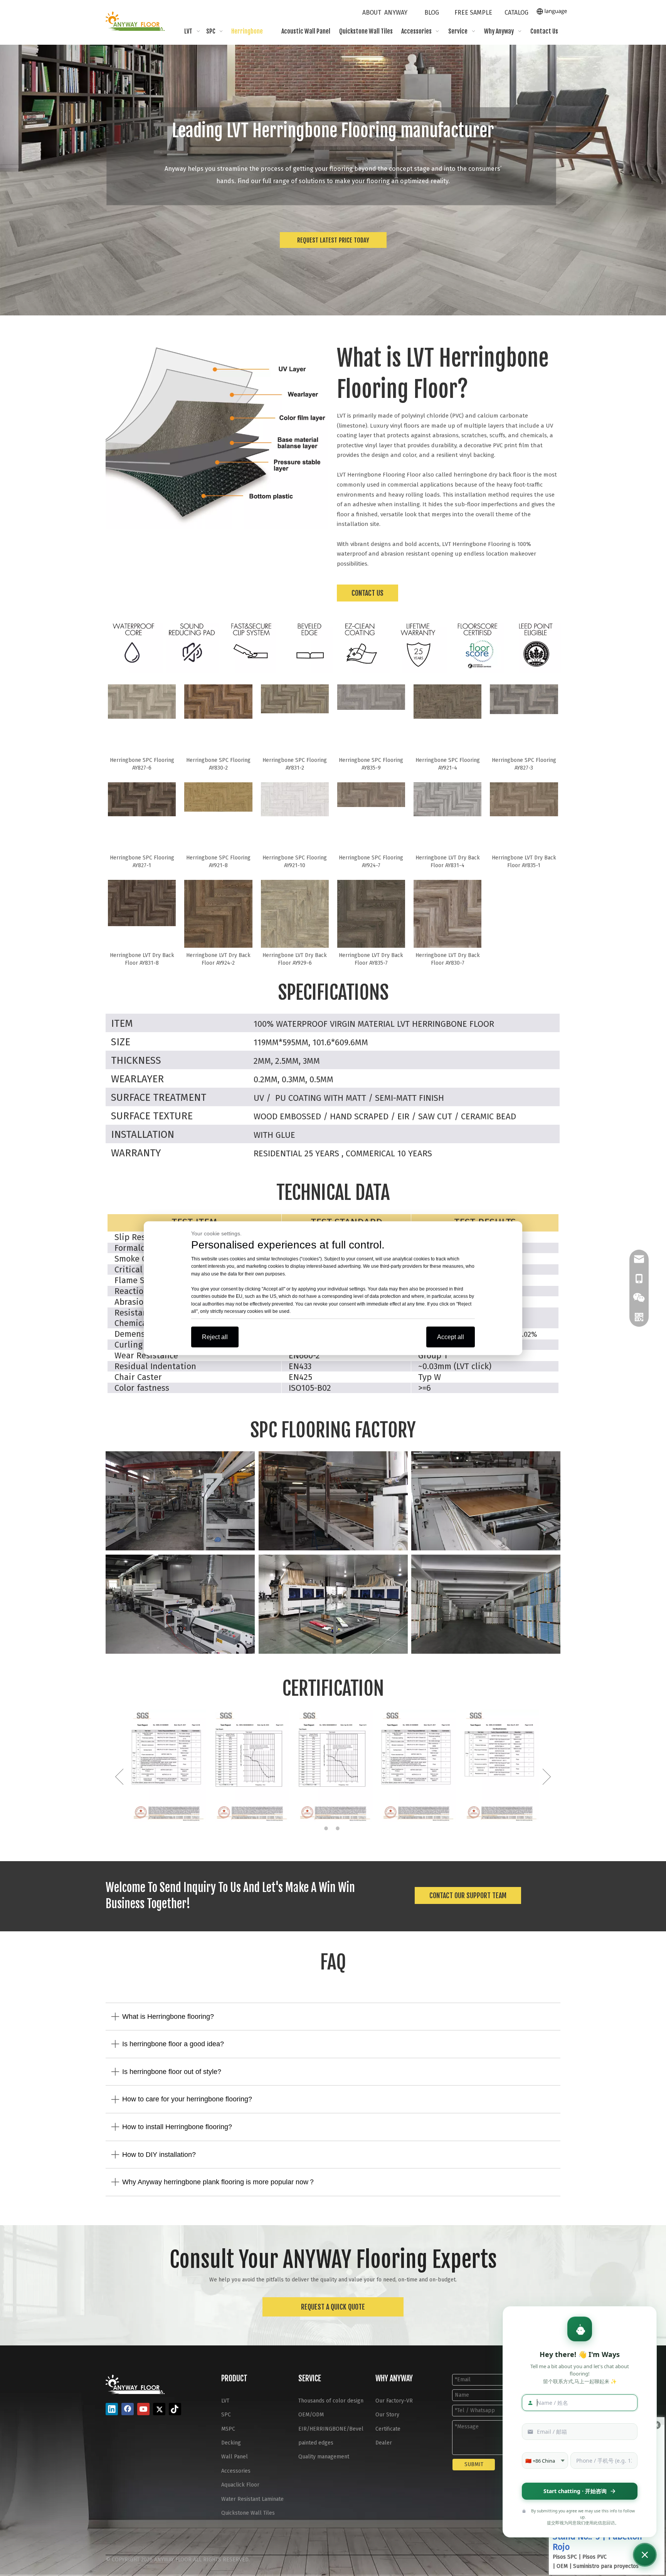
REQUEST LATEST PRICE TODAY (333, 240)
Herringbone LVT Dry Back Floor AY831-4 (448, 862)
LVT (225, 2401)
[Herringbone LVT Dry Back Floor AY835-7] (371, 921)
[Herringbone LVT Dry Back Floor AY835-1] (524, 799)
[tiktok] (175, 2409)
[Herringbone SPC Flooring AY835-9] (371, 697)
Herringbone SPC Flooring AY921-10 (295, 862)
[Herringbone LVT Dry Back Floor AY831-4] (447, 799)
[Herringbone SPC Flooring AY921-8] (218, 797)
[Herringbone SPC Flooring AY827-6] (142, 701)
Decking (231, 2443)
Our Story (387, 2415)
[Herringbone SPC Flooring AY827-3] (524, 699)
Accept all (451, 1337)
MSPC (228, 2429)
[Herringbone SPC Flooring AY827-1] (142, 799)
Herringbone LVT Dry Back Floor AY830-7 (448, 959)
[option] (166, 1766)
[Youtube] (143, 2409)
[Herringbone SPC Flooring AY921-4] (447, 701)
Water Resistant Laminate (252, 2499)
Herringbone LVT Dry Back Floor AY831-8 (142, 959)
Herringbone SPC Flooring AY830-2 (218, 764)
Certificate (388, 2429)
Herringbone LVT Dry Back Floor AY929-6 (295, 959)
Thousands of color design (331, 2401)
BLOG (432, 13)
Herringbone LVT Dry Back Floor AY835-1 (524, 862)
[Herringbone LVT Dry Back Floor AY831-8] (142, 903)
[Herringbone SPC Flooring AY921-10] (295, 799)
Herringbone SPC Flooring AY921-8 (218, 862)
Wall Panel (235, 2457)
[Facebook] (128, 2409)
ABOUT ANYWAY (385, 13)
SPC (226, 2415)
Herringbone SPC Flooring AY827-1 (142, 862)
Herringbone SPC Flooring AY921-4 (448, 764)
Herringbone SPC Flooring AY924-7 (371, 862)
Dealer (384, 2443)
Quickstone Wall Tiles (248, 2513)
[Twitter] (159, 2409)
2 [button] (339, 1828)
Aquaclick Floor (240, 2485)
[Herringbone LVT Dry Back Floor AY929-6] (295, 919)
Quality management (324, 2457)
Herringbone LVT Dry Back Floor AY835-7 (371, 959)
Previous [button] (119, 1777)
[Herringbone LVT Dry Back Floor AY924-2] (218, 915)
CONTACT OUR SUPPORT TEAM (468, 1895)
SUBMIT (474, 2464)
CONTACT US (367, 593)
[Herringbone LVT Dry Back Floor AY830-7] (447, 917)
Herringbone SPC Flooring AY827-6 (142, 764)
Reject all (215, 1337)
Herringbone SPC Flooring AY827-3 (524, 764)
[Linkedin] (112, 2409)
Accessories (236, 2471)
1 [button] (327, 1828)
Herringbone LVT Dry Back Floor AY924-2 (218, 959)
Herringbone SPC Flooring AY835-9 (371, 764)
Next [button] (547, 1777)
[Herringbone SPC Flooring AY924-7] (371, 794)
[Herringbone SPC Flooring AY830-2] (218, 701)
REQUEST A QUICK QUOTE (333, 2307)
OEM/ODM (311, 2415)
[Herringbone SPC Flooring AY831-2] (295, 698)
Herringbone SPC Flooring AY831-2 (295, 764)
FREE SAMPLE (473, 13)
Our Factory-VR (394, 2401)
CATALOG (516, 13)
